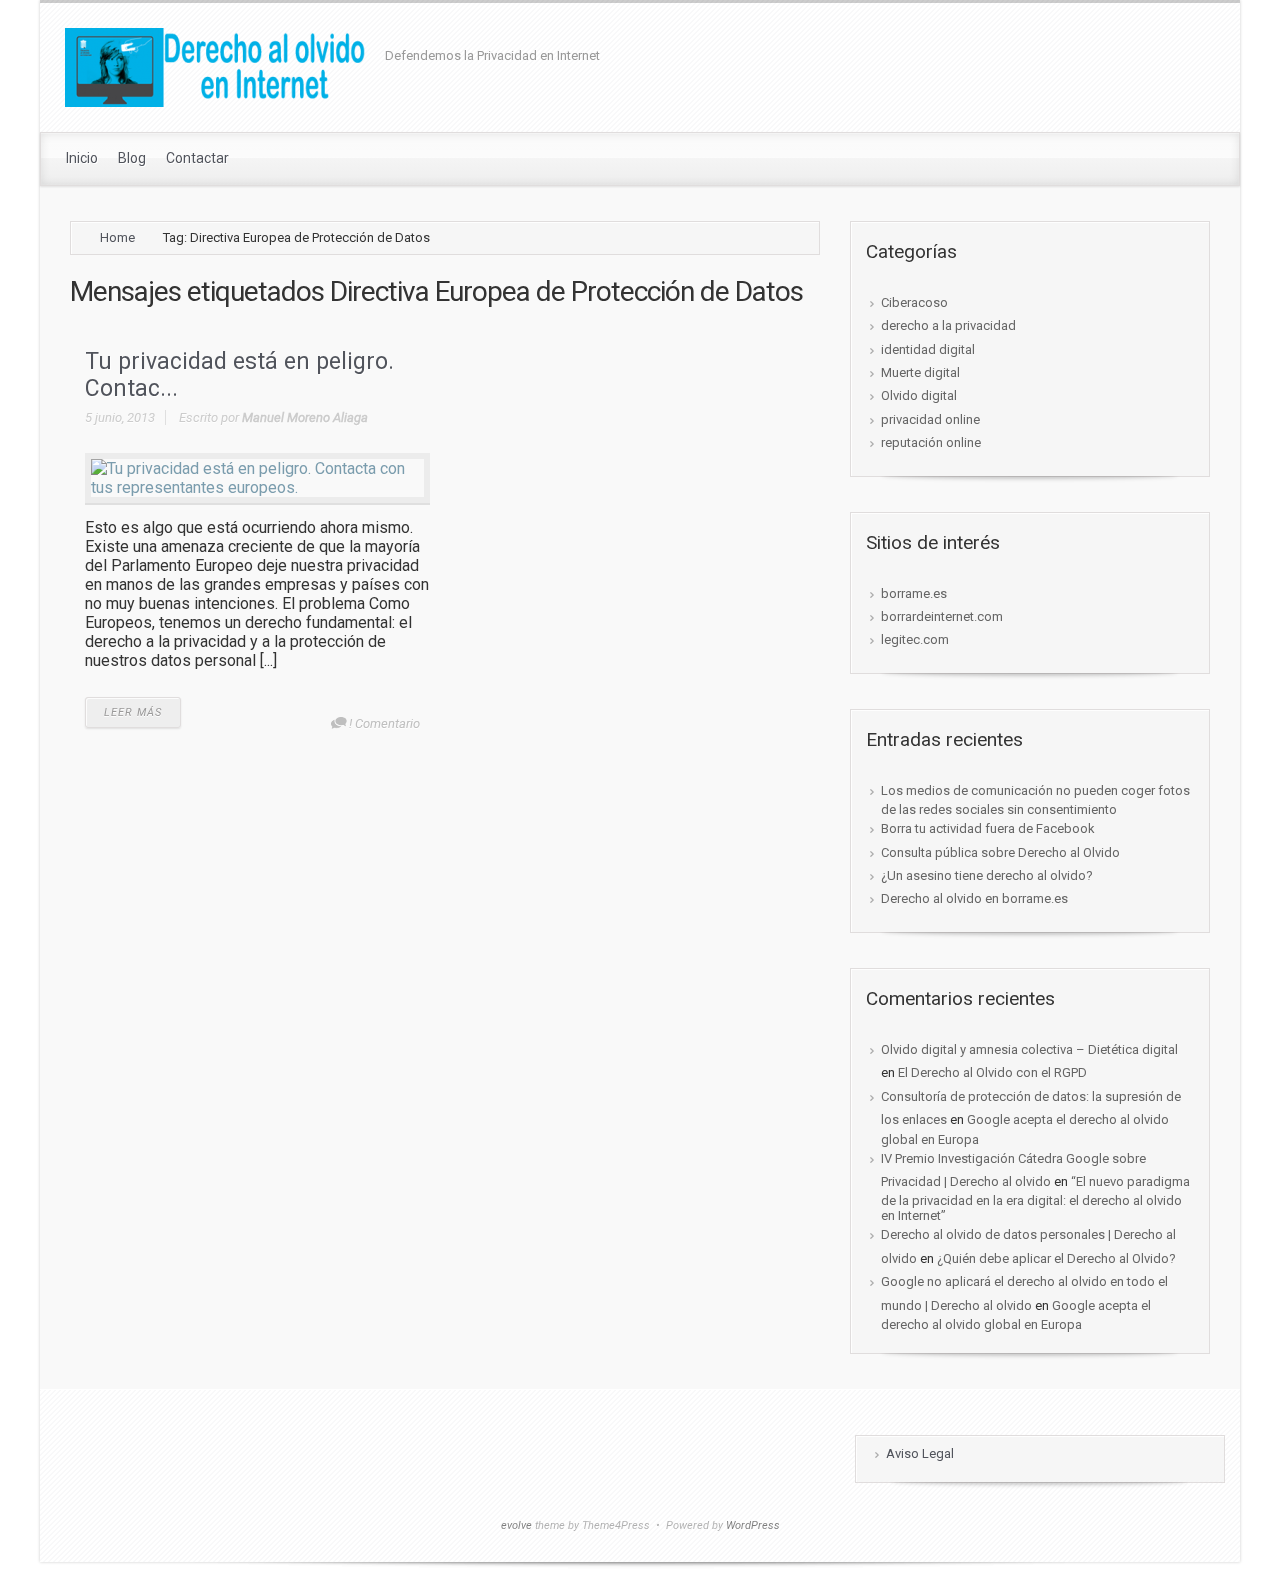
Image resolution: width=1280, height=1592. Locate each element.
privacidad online (930, 419)
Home (117, 237)
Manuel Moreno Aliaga (305, 417)
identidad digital (928, 349)
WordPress (753, 1525)
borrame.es (914, 593)
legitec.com (915, 639)
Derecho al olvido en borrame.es (974, 898)
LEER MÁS (133, 712)
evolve (516, 1525)
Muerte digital (920, 372)
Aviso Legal (920, 1453)
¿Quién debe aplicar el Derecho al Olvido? (1056, 1258)
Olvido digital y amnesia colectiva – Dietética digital (1029, 1049)
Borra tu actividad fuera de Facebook (988, 828)
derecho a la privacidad (948, 325)
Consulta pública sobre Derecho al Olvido (1000, 852)
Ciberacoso (914, 302)
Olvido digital (919, 395)
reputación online (931, 442)
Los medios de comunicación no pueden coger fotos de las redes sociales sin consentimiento (1035, 800)
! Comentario (384, 723)
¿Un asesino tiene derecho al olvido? (987, 875)
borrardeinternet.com (942, 616)
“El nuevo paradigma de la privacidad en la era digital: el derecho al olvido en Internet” (1035, 1198)
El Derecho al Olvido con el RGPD (992, 1072)
